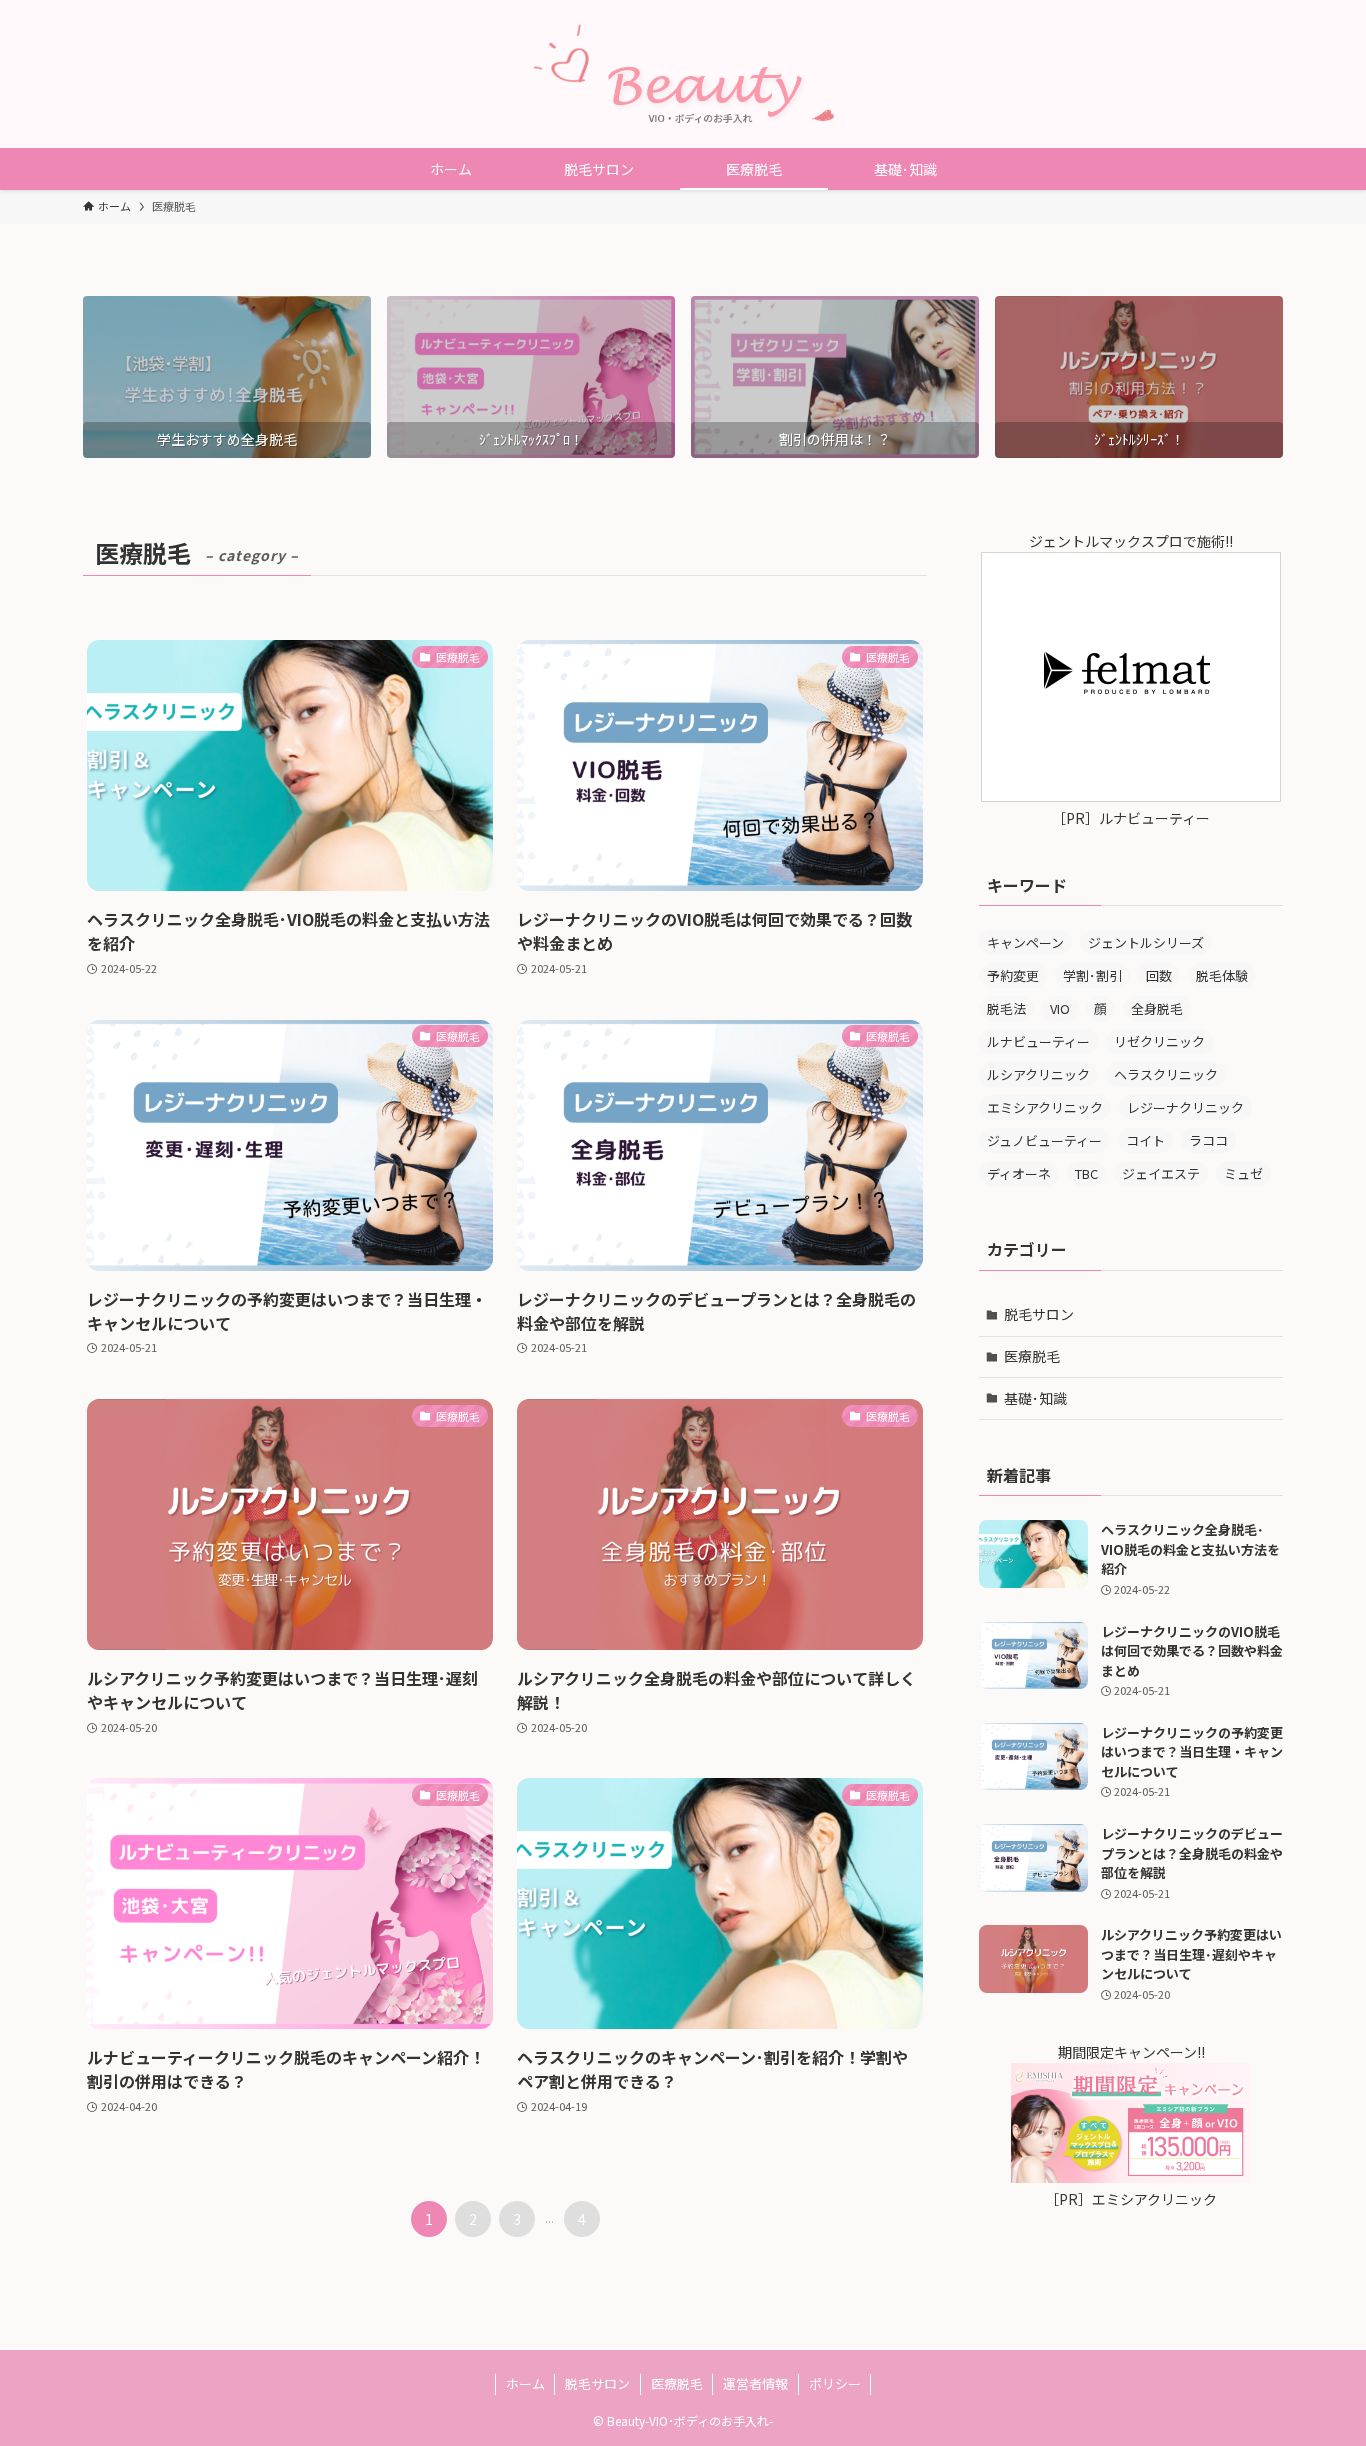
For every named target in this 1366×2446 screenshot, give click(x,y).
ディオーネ (1019, 1173)
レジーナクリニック (1185, 1107)
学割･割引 (1092, 975)
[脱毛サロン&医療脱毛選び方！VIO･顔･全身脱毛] (683, 74)
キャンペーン (1025, 942)
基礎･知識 (1035, 1398)
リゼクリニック (1159, 1041)
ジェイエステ (1161, 1173)
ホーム (525, 2383)
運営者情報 (755, 2383)
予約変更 (1013, 975)
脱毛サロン (1039, 1314)
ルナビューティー (1038, 1041)
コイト (1145, 1140)
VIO (1060, 1008)
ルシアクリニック (1038, 1074)
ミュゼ (1243, 1173)
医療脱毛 (1032, 1356)
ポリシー (835, 2383)
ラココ (1208, 1140)
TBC (1086, 1173)
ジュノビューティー (1044, 1140)
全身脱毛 (1157, 1008)
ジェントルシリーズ (1146, 942)
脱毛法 (1006, 1008)
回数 (1159, 975)
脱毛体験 (1222, 975)
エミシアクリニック (1045, 1107)
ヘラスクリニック (1166, 1074)
